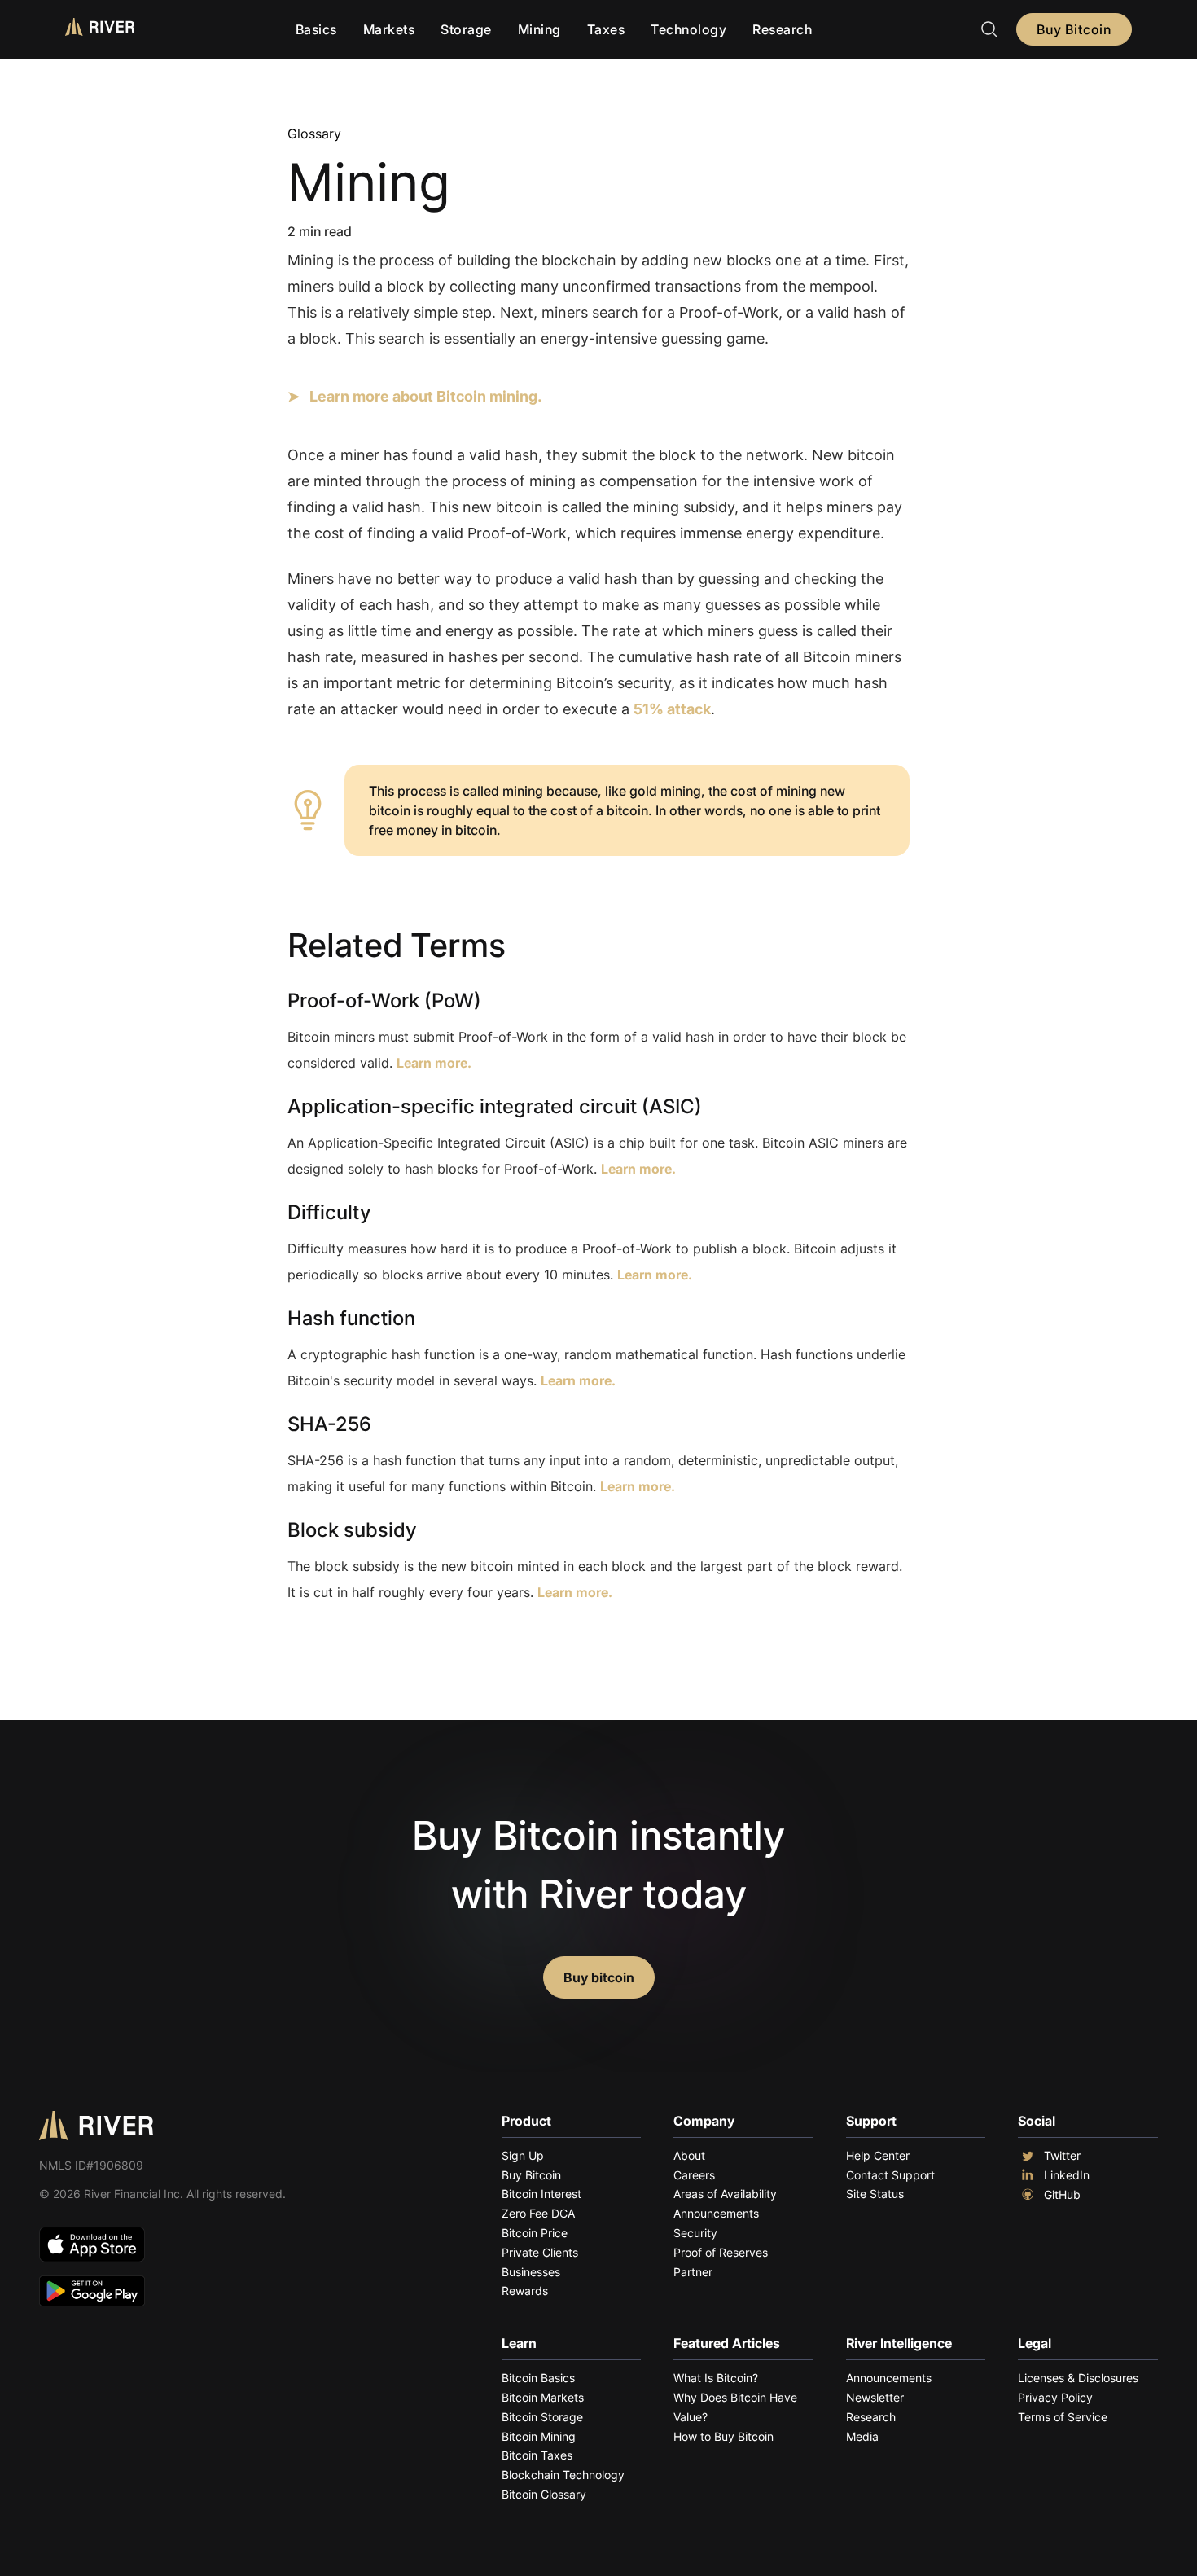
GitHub (1062, 2194)
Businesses (531, 2272)
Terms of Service (1063, 2417)
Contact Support (890, 2175)
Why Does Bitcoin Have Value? (735, 2407)
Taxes (606, 29)
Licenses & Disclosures (1078, 2378)
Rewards (525, 2291)
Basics (316, 29)
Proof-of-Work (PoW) (384, 1001)
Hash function (351, 1318)
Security (695, 2233)
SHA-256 (329, 1424)
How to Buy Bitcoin (723, 2436)
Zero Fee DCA (538, 2213)
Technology (688, 29)
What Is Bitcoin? (716, 2378)
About (689, 2155)
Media (862, 2436)
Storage (466, 29)
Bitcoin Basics (538, 2378)
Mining (539, 29)
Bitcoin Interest (541, 2194)
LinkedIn (1067, 2175)
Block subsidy (352, 1530)
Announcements (716, 2213)
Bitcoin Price (535, 2233)
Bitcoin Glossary (544, 2494)
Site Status (875, 2194)
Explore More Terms (378, 1642)
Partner (693, 2272)
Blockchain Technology (563, 2475)
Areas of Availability (725, 2194)
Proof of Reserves (721, 2252)
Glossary (314, 134)
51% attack (672, 709)
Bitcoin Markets (543, 2397)
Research (782, 29)
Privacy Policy (1055, 2397)
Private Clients (540, 2252)
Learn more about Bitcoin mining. (426, 396)
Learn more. (434, 1063)
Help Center (878, 2155)
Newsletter (875, 2397)
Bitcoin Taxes (537, 2455)
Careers (694, 2175)
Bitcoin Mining (539, 2436)
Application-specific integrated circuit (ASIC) (495, 1106)
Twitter (1062, 2155)
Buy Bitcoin (1074, 29)
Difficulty (329, 1212)
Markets (389, 29)
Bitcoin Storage (542, 2417)
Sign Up (523, 2155)
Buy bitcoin (599, 1977)
